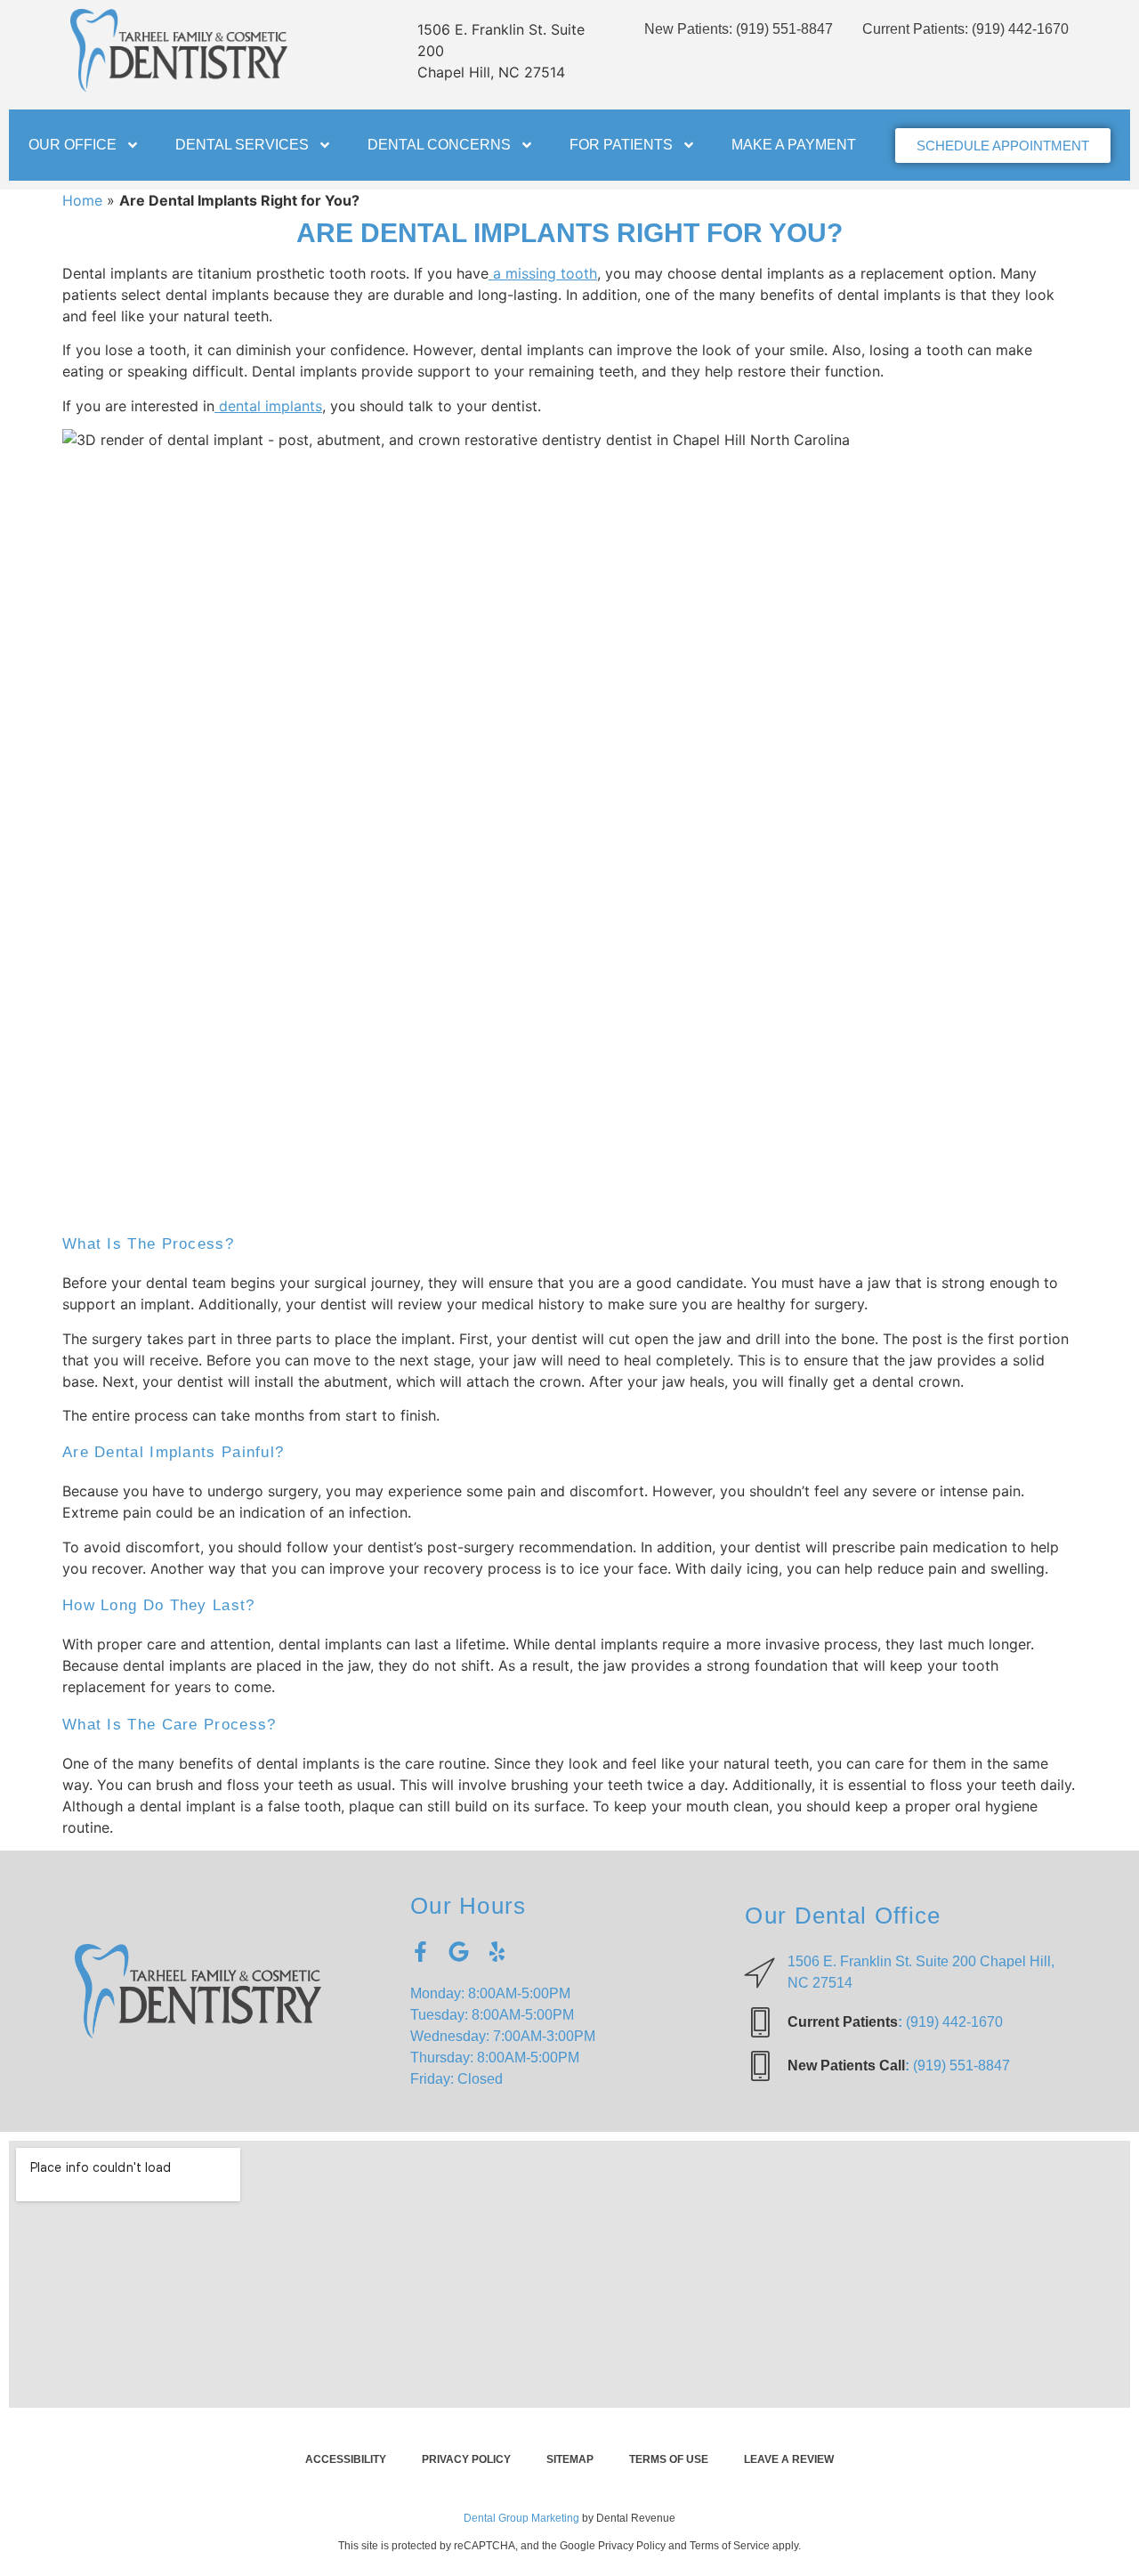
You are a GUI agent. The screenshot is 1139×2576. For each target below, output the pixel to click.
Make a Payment (794, 145)
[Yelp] (497, 1952)
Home (82, 200)
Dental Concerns (439, 145)
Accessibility (346, 2459)
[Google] (459, 1952)
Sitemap (570, 2459)
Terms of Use (669, 2459)
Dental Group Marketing (521, 2518)
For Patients (621, 145)
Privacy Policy (466, 2459)
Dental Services (242, 145)
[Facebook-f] (420, 1952)
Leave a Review (789, 2459)
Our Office (73, 145)
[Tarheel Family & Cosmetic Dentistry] (179, 50)
